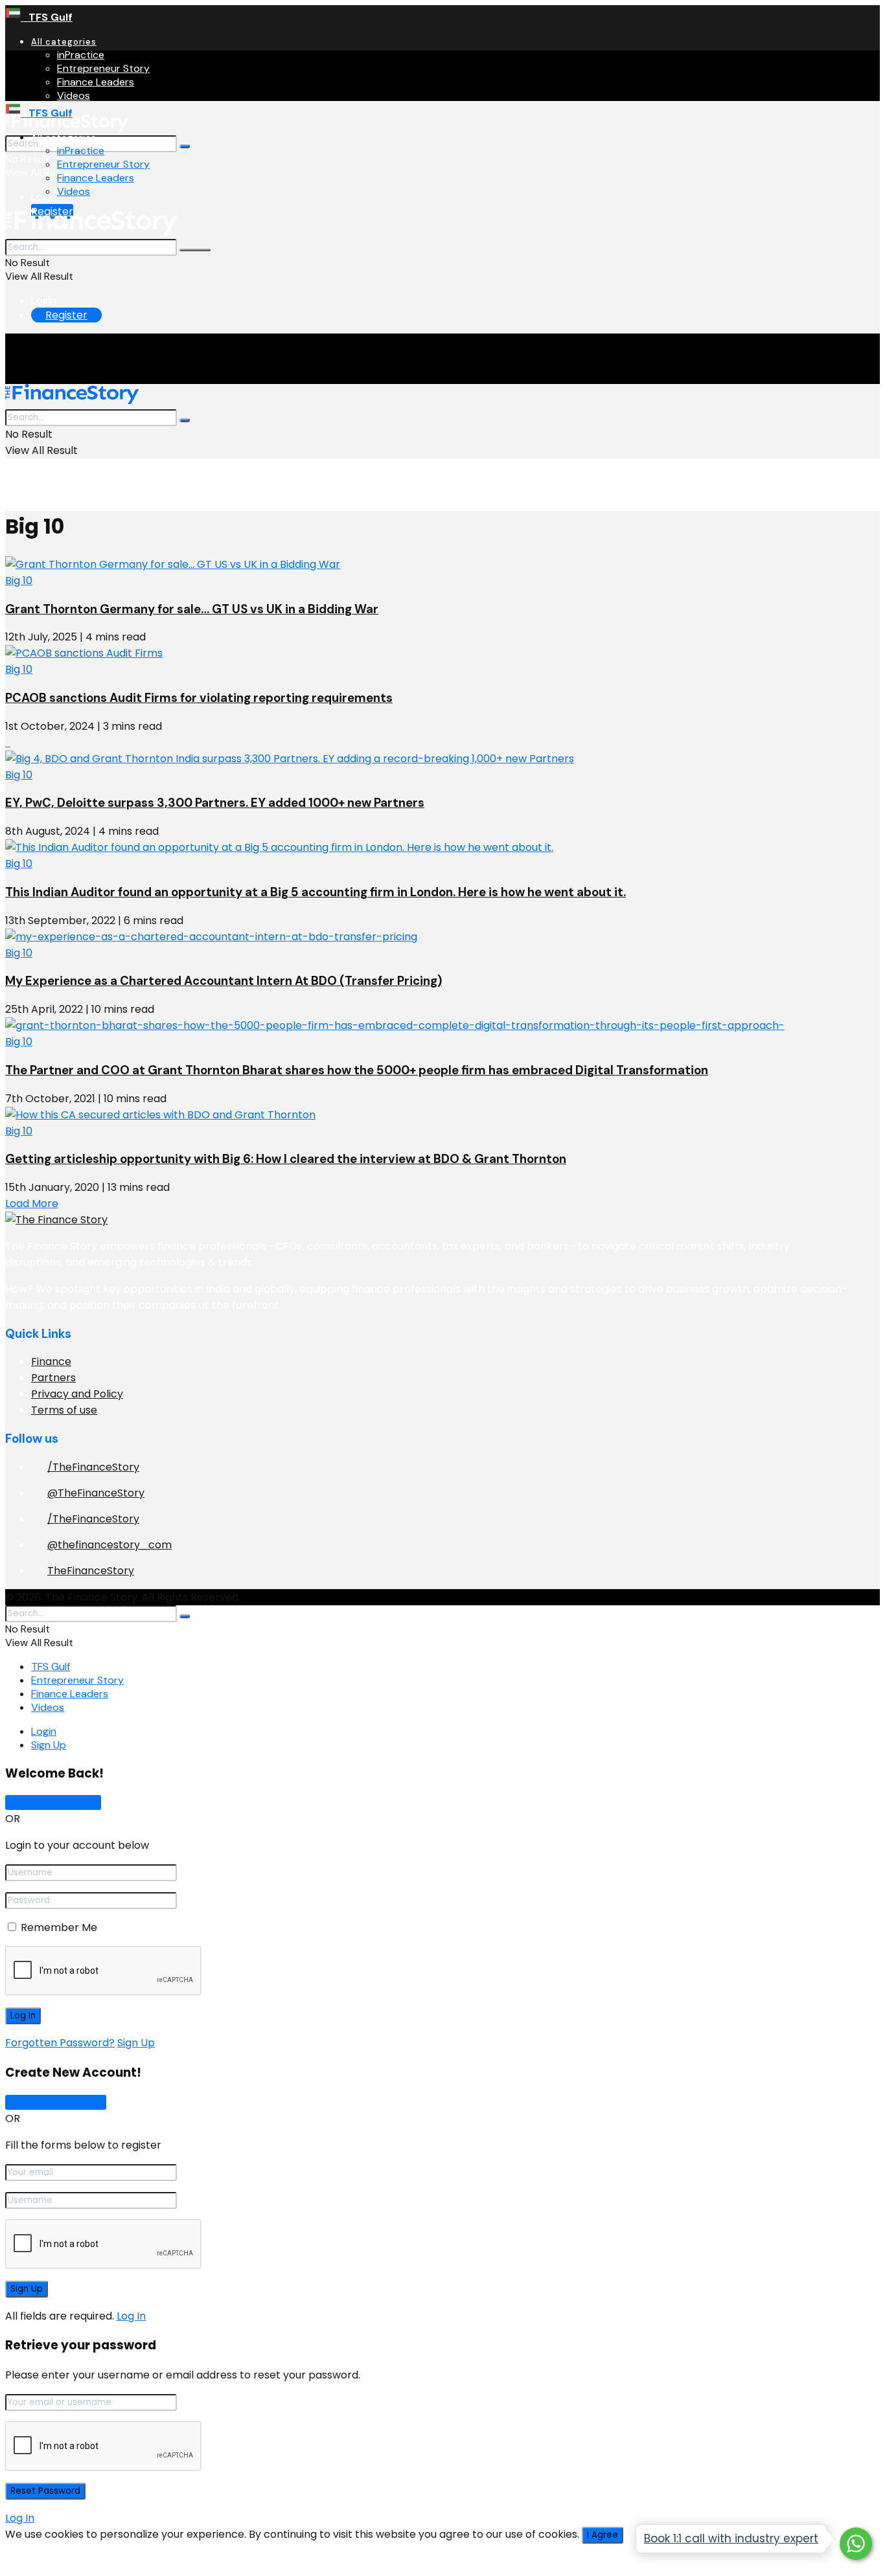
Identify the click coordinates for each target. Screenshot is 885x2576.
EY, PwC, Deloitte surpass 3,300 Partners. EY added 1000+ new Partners (215, 803)
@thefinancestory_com (109, 1545)
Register (66, 315)
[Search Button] (185, 146)
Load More (32, 1203)
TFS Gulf (47, 17)
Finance (51, 1361)
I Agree (603, 2535)
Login (44, 197)
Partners (53, 1378)
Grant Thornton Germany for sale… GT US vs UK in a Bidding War (192, 609)
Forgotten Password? (60, 2043)
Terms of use (64, 1410)
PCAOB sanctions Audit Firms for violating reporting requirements (199, 698)
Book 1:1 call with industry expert (731, 2538)
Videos (74, 96)
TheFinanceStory (91, 1571)
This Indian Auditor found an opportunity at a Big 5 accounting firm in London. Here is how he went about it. (316, 892)
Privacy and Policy (77, 1394)
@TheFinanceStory (96, 1493)
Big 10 (19, 581)
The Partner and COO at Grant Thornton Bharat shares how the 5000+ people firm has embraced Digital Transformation (357, 1070)
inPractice (81, 55)
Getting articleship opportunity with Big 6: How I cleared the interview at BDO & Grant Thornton (286, 1159)
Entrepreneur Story (103, 68)
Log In (131, 2316)
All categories (64, 42)
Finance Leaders (96, 82)
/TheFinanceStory (93, 1467)
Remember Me (59, 1927)
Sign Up (49, 1745)
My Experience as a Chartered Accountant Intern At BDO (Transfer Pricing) (224, 981)
